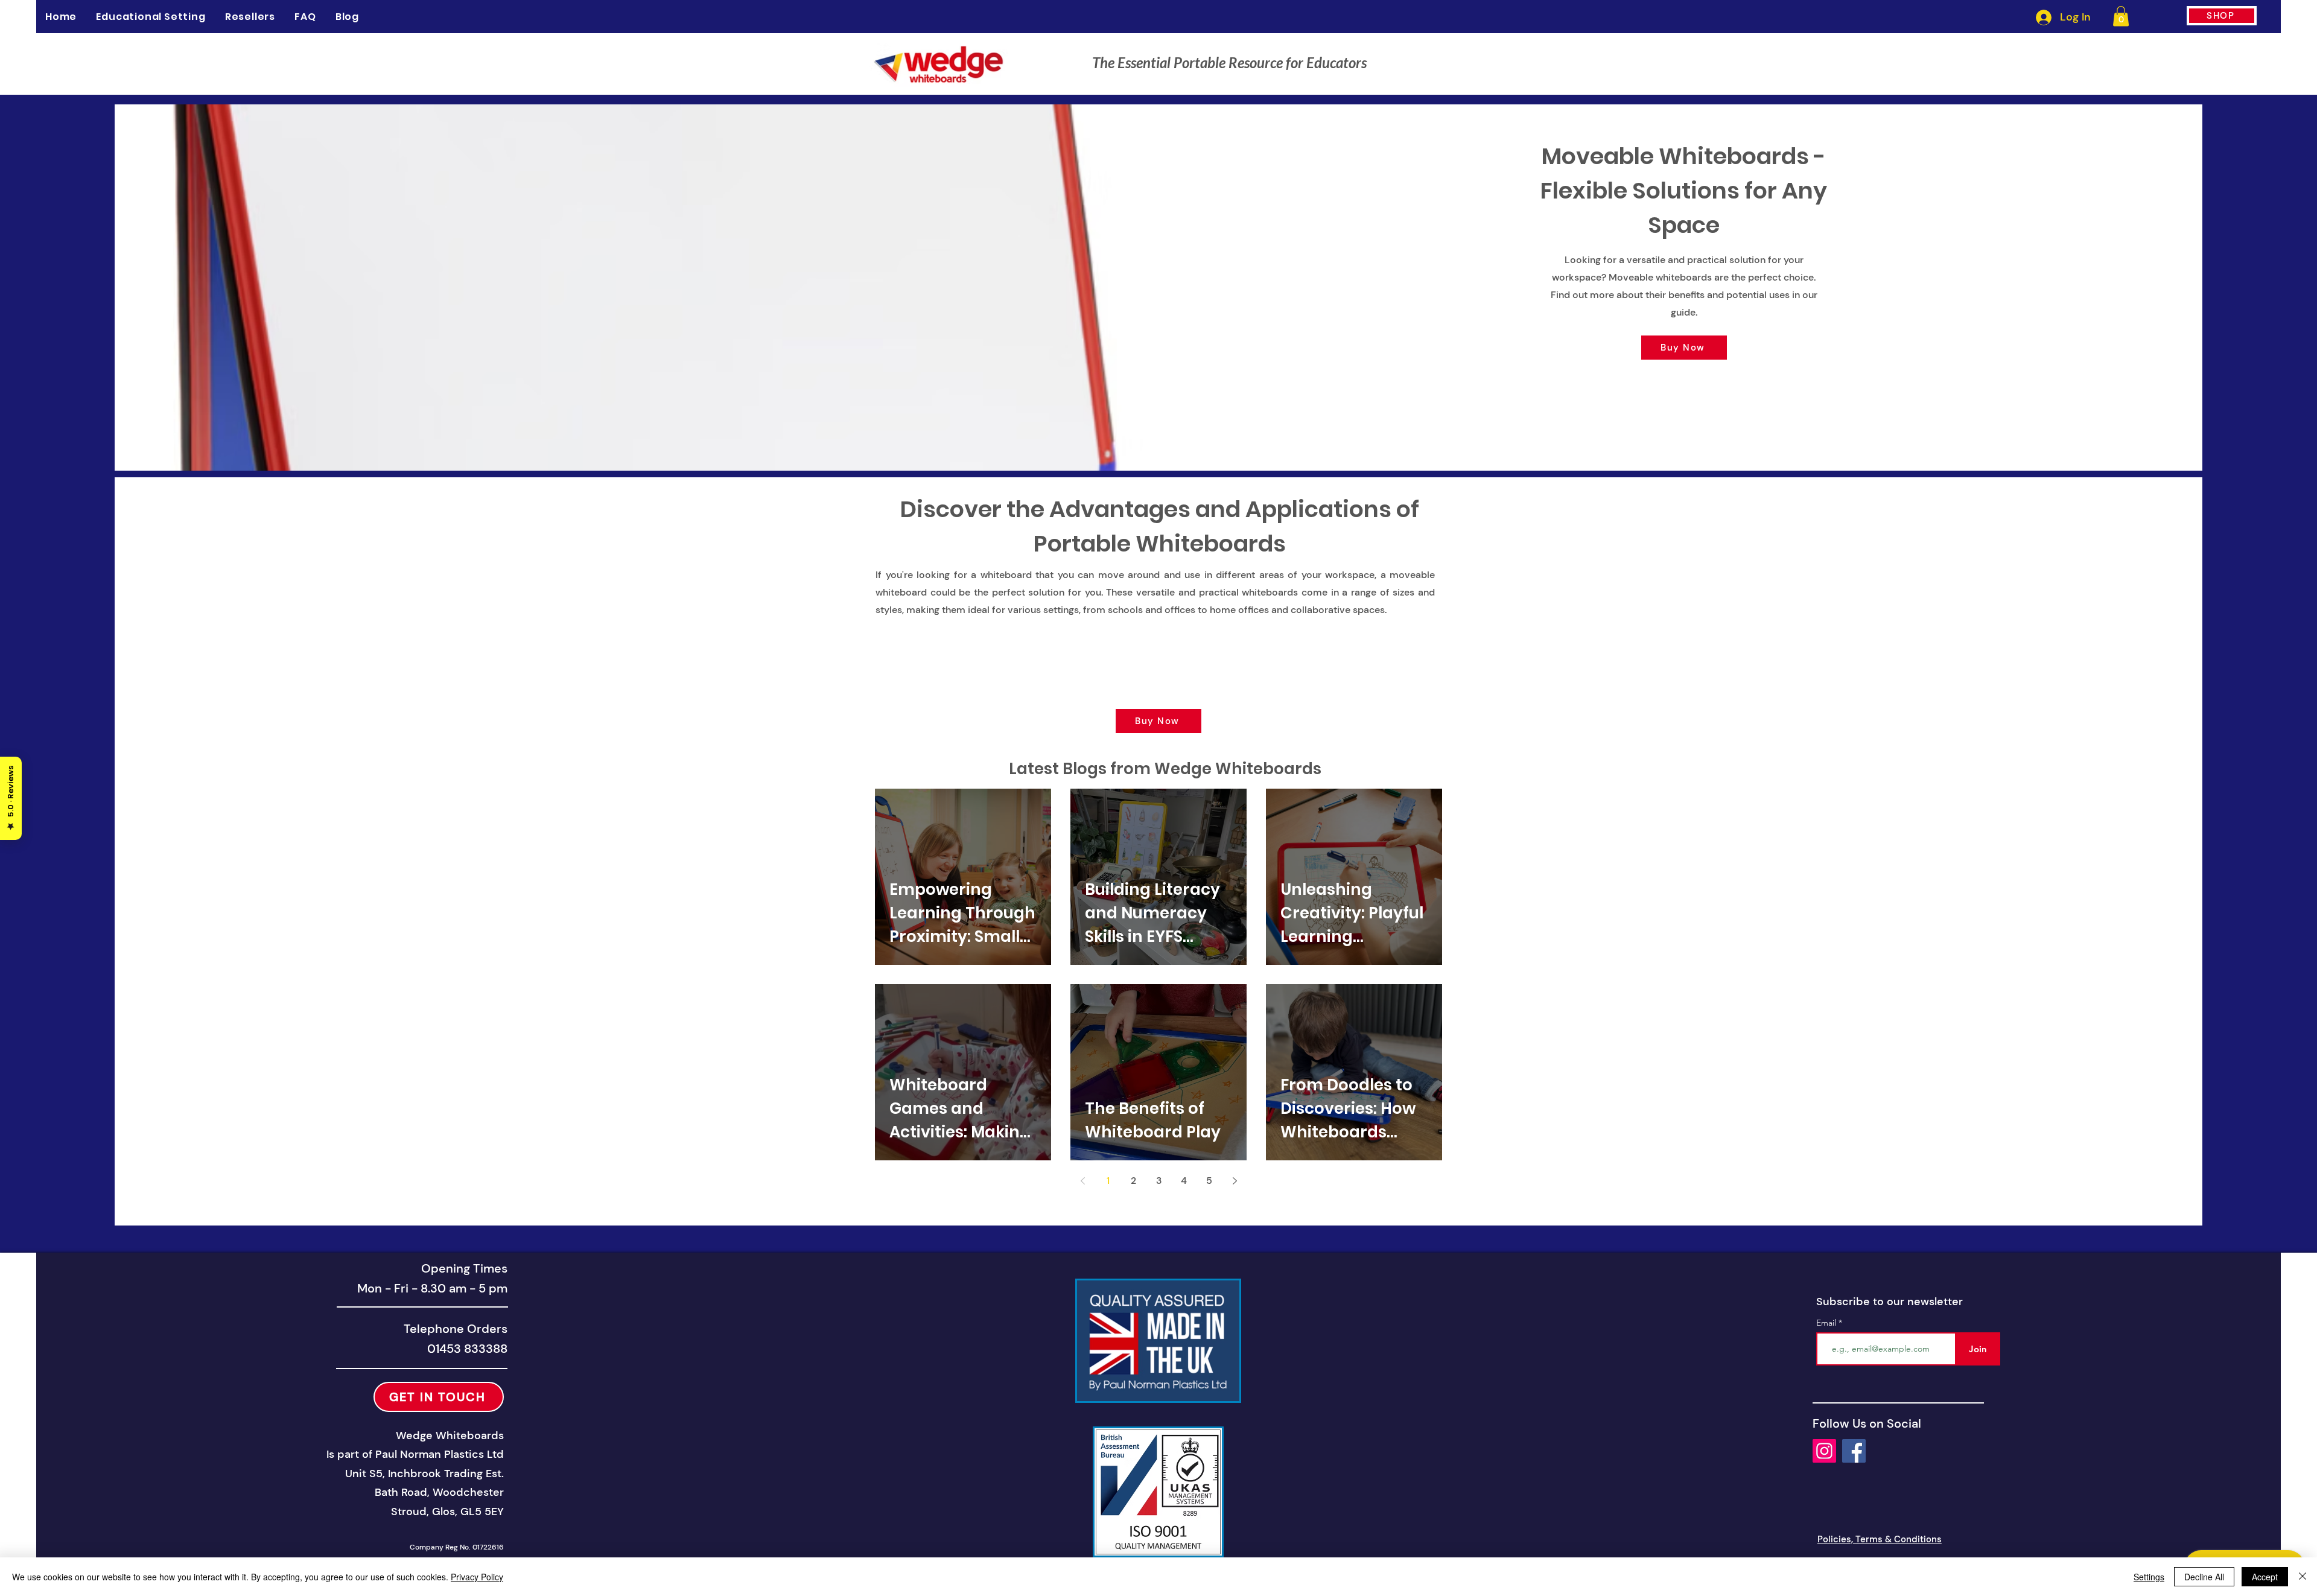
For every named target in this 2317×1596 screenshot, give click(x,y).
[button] (2121, 16)
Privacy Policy (477, 1577)
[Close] (2303, 1577)
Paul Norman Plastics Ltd (440, 1454)
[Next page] (1235, 1181)
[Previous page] (1082, 1181)
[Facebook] (1854, 1451)
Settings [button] (2149, 1577)
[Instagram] (1824, 1451)
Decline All (2204, 1577)
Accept (2265, 1577)
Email (1827, 1323)
